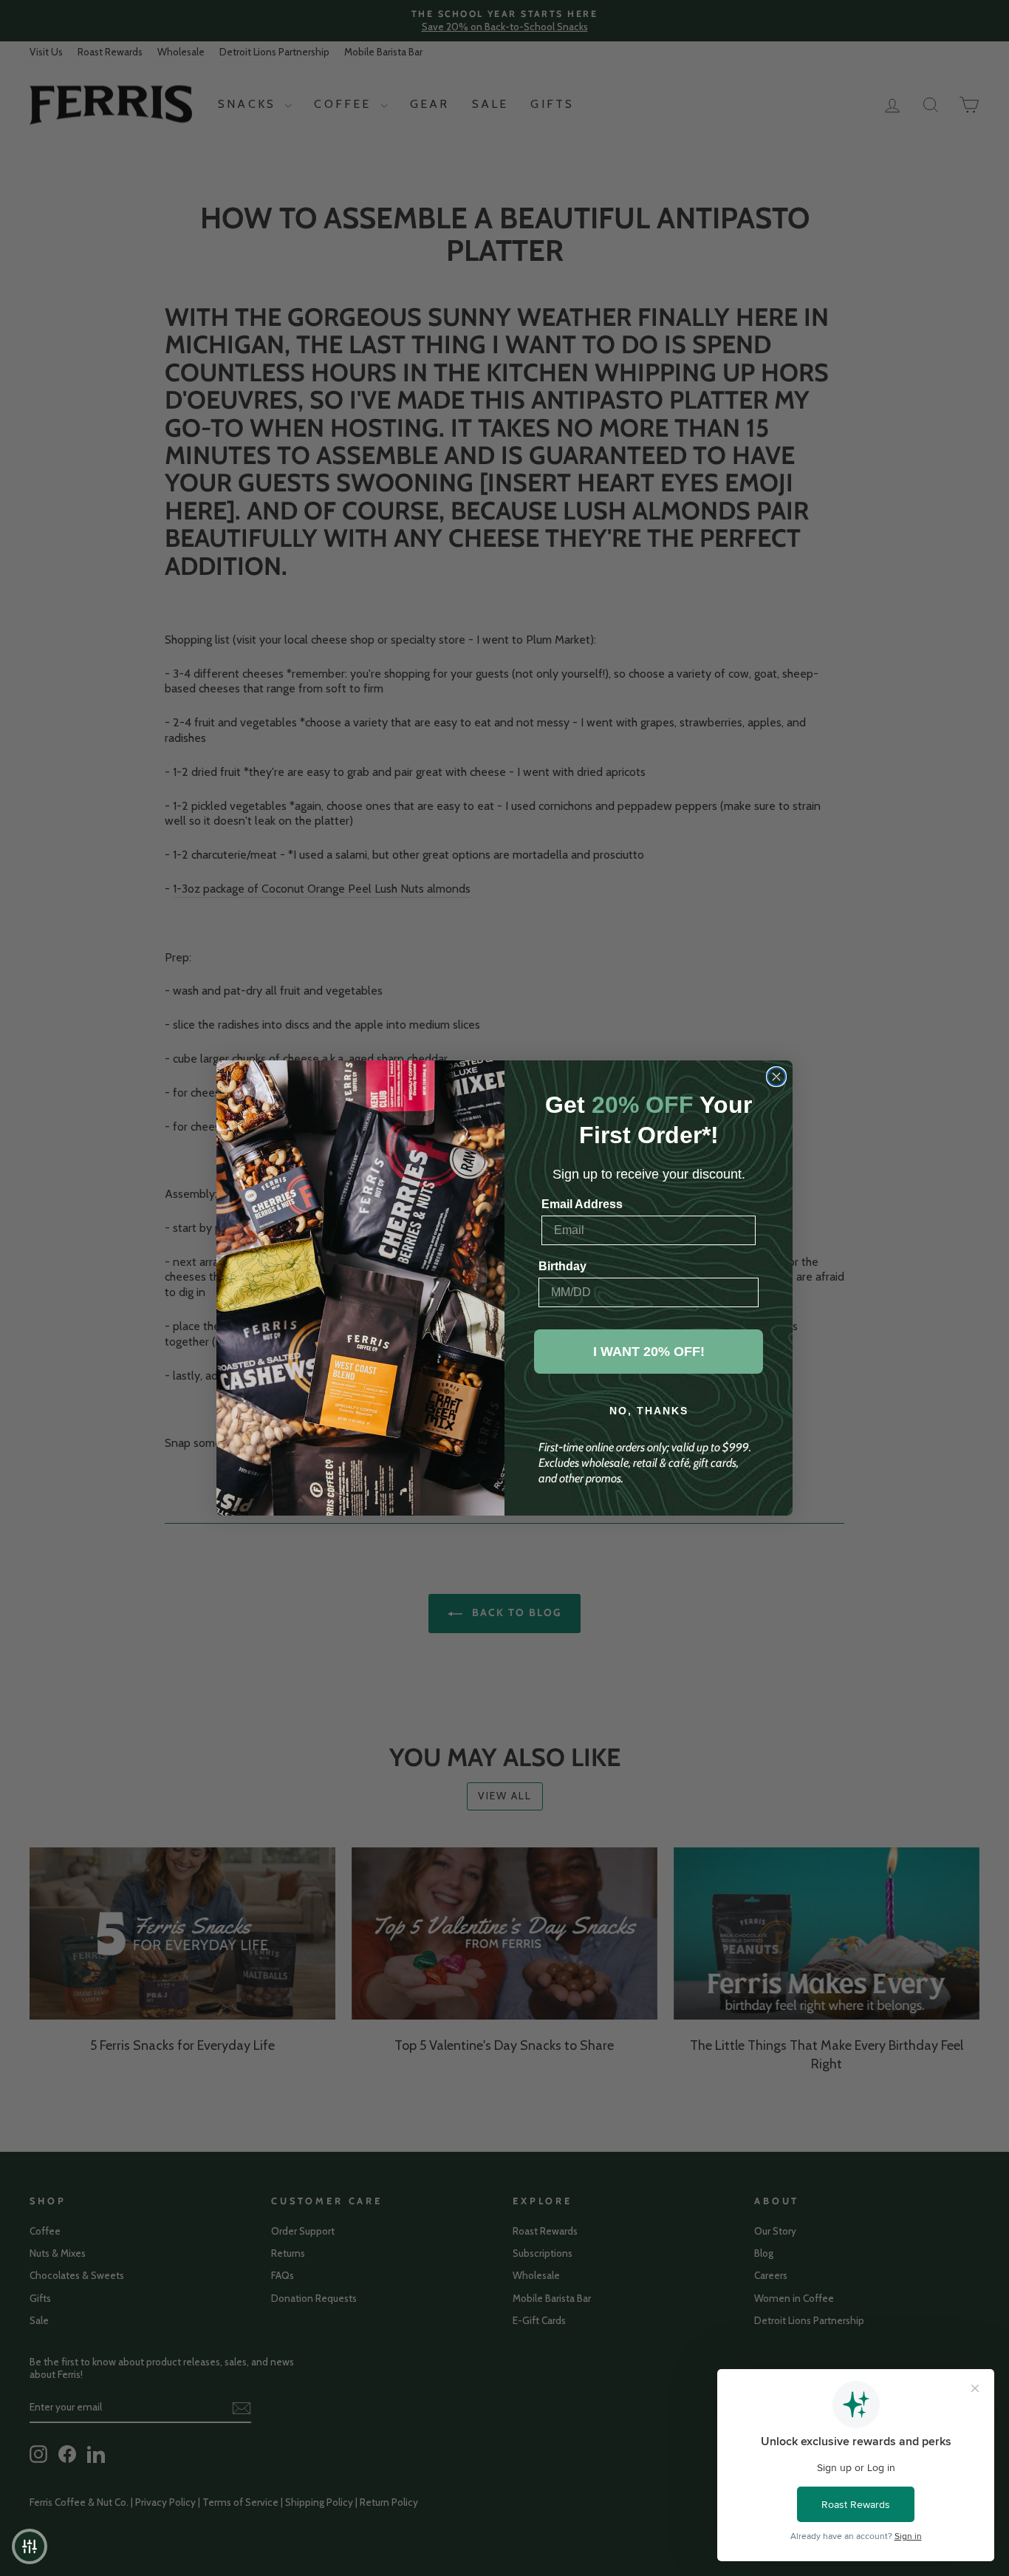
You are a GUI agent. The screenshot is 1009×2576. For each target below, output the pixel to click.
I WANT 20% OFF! (649, 1352)
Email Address (582, 1204)
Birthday (562, 1266)
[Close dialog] (776, 1077)
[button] (30, 2546)
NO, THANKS (649, 1411)
